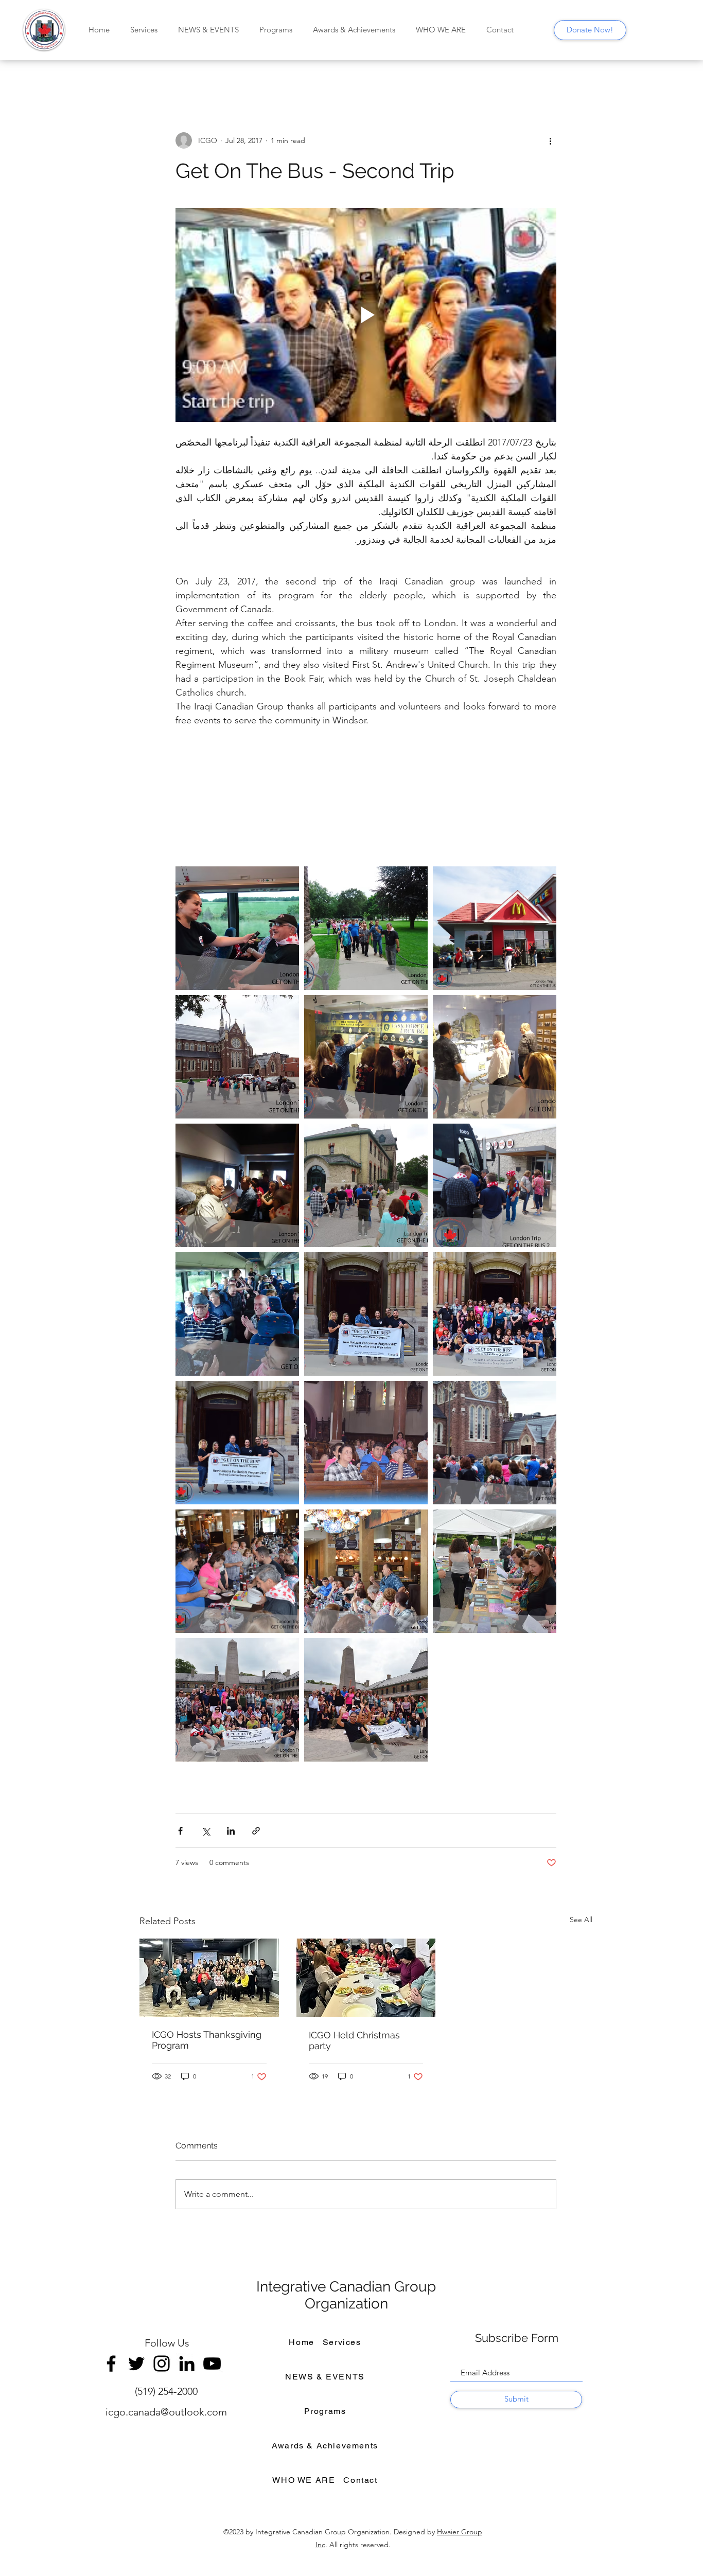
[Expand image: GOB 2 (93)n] (495, 928)
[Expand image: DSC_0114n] (495, 1443)
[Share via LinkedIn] (231, 1831)
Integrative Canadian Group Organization (346, 2295)
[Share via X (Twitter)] (206, 1831)
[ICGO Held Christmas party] (366, 1978)
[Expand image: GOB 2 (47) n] (495, 1057)
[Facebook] (111, 2364)
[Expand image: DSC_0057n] (366, 1700)
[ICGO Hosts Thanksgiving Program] (209, 1978)
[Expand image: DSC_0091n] (366, 1571)
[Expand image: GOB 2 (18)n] (366, 1185)
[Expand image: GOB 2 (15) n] (495, 1185)
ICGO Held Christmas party (354, 2040)
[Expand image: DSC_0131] (366, 1443)
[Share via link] (256, 1831)
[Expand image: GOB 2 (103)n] (237, 928)
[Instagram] (162, 2364)
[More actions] (550, 140)
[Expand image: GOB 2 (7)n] (237, 1314)
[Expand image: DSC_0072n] (495, 1571)
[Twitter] (136, 2364)
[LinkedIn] (187, 2364)
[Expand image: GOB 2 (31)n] (237, 1185)
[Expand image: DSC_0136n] (495, 1314)
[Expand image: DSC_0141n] (366, 1314)
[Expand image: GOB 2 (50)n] (366, 1057)
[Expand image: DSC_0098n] (237, 1571)
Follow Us (167, 2343)
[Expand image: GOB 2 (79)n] (366, 928)
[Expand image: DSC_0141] (237, 1443)
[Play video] (366, 315)
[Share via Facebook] (180, 1831)
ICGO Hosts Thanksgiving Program (207, 2040)
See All (581, 1920)
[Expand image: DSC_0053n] (237, 1700)
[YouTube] (212, 2364)
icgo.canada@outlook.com (166, 2412)
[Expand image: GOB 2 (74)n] (237, 1057)
